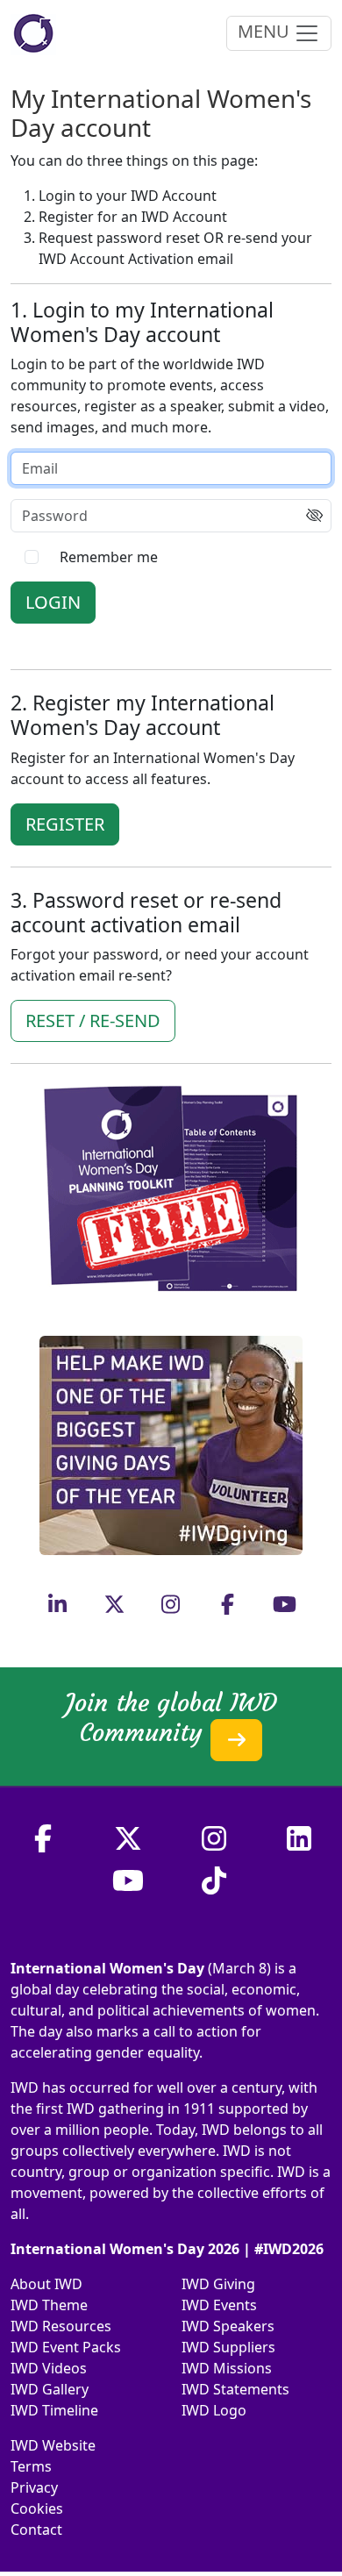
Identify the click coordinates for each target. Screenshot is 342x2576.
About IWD (46, 2284)
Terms (31, 2466)
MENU (266, 31)
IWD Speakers (228, 2326)
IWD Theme (49, 2305)
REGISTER (65, 824)
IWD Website (53, 2445)
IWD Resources (61, 2326)
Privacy (34, 2487)
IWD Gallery (50, 2389)
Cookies (37, 2508)
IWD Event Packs (66, 2347)
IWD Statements (235, 2389)
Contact (36, 2530)
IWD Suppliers (228, 2347)
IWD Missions (227, 2368)
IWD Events (219, 2305)
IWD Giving (218, 2284)
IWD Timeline (54, 2410)
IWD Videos (49, 2368)
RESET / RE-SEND (93, 1020)
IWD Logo (214, 2410)
